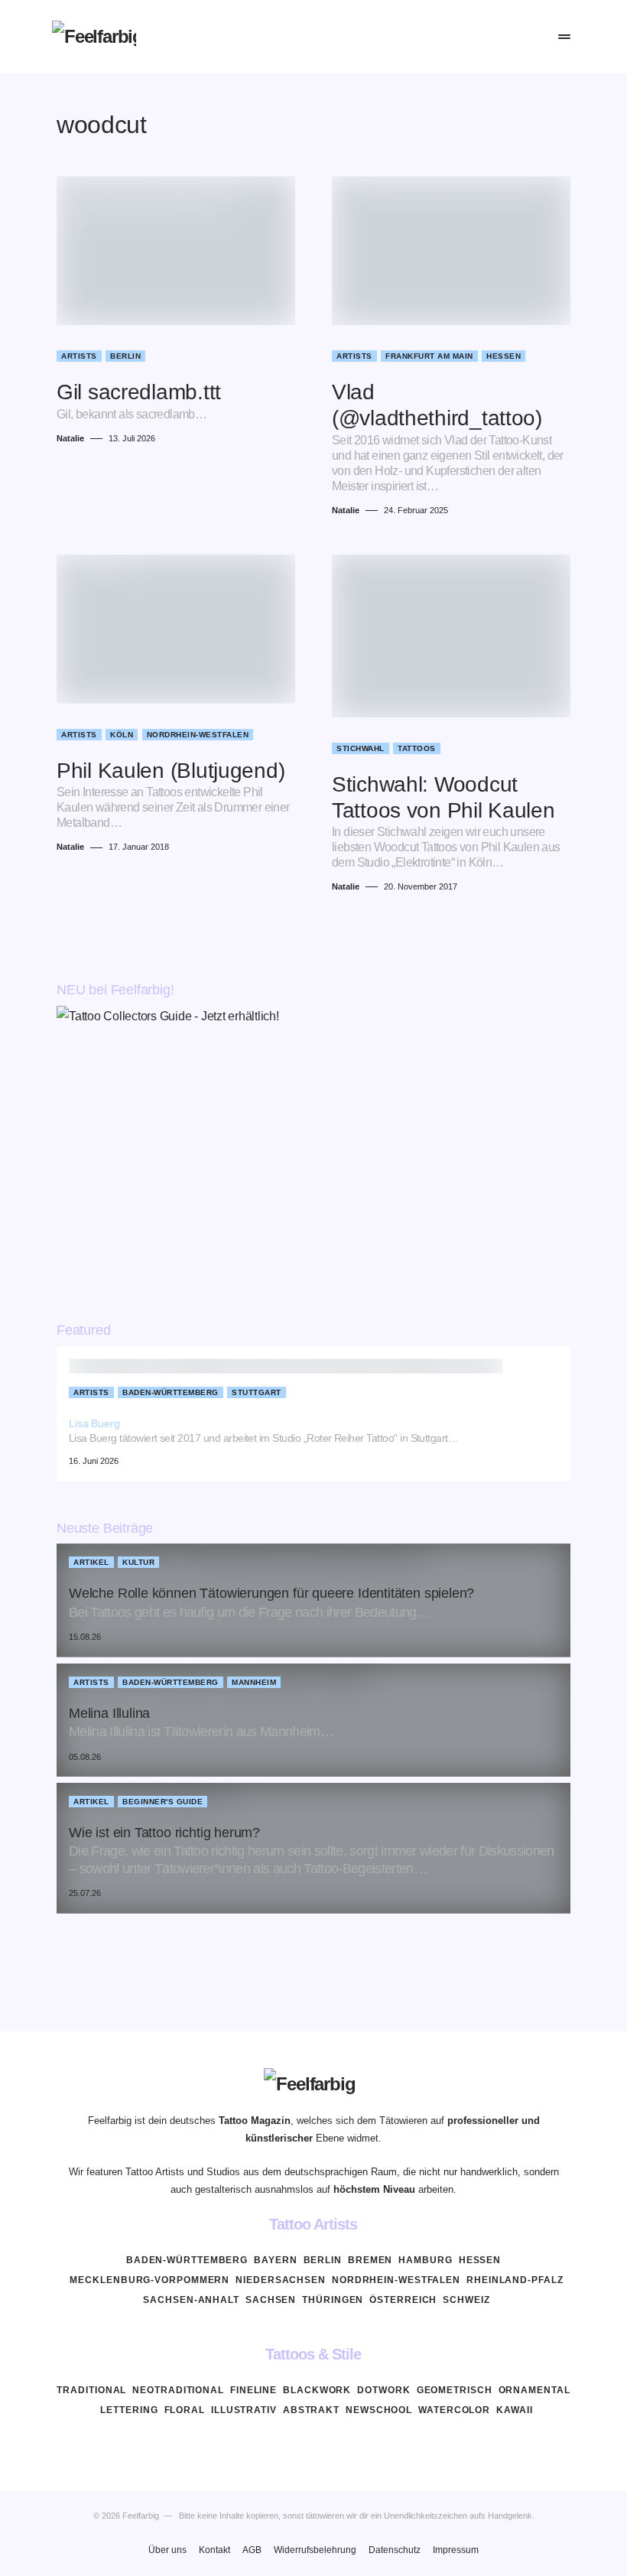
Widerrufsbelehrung (315, 2550)
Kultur (138, 1562)
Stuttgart (257, 1392)
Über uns (167, 2550)
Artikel (91, 1562)
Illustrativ (244, 2410)
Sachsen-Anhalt (191, 2300)
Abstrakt (311, 2410)
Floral (185, 2410)
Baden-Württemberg (171, 1392)
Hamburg (425, 2260)
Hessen (504, 356)
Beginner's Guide (162, 1802)
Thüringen (333, 2300)
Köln (122, 735)
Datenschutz (395, 2550)
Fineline (253, 2390)
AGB (252, 2550)
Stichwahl (361, 748)
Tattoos (417, 748)
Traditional (91, 2390)
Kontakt (214, 2550)
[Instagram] (313, 2446)
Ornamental (534, 2390)
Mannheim (254, 1682)
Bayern (275, 2260)
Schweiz (466, 2300)
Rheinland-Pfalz (515, 2280)
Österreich (403, 2300)
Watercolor (454, 2410)
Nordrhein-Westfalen (198, 735)
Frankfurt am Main (429, 356)
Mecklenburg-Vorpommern (149, 2280)
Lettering (129, 2410)
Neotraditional (178, 2390)
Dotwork (383, 2390)
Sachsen (271, 2300)
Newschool (379, 2410)
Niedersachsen (281, 2280)
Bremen (370, 2260)
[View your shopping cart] (530, 37)
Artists (79, 356)
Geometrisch (455, 2390)
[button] (461, 37)
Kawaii (514, 2410)
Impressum (456, 2550)
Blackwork (317, 2390)
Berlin (125, 356)
